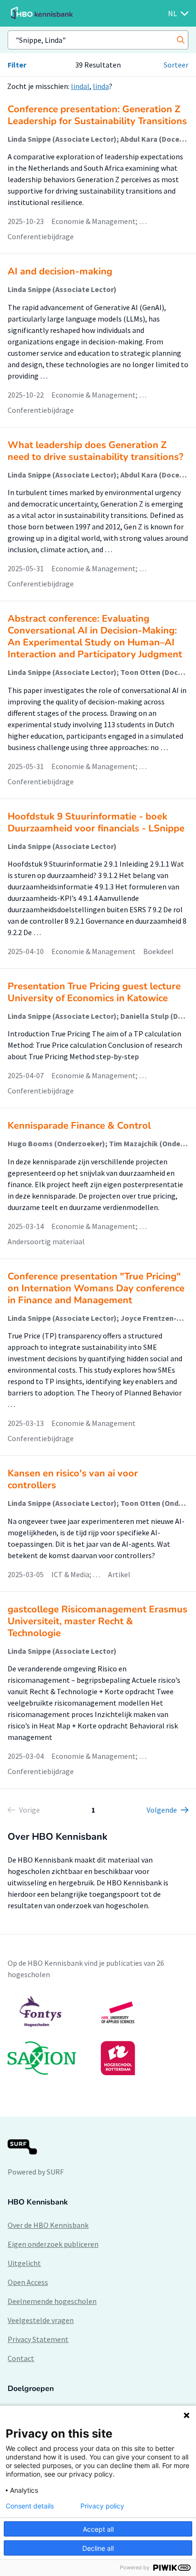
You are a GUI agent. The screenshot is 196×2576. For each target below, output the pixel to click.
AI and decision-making (60, 271)
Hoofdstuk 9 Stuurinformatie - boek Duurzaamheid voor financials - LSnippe (96, 822)
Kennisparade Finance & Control (79, 1126)
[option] (98, 2035)
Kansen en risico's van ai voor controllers (73, 1479)
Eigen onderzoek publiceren (53, 2244)
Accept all (98, 2529)
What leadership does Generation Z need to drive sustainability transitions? (95, 451)
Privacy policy (102, 2506)
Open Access (28, 2282)
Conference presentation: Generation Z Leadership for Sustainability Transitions (97, 115)
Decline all (98, 2548)
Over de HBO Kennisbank (48, 2225)
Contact (21, 2358)
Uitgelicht (24, 2263)
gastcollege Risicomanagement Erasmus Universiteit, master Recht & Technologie (98, 1621)
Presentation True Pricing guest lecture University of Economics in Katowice (94, 992)
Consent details (30, 2506)
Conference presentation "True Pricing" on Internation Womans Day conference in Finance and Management (96, 1288)
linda (101, 86)
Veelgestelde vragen (41, 2320)
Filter (17, 65)
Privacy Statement (38, 2339)
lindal (80, 86)
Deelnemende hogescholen (52, 2301)
